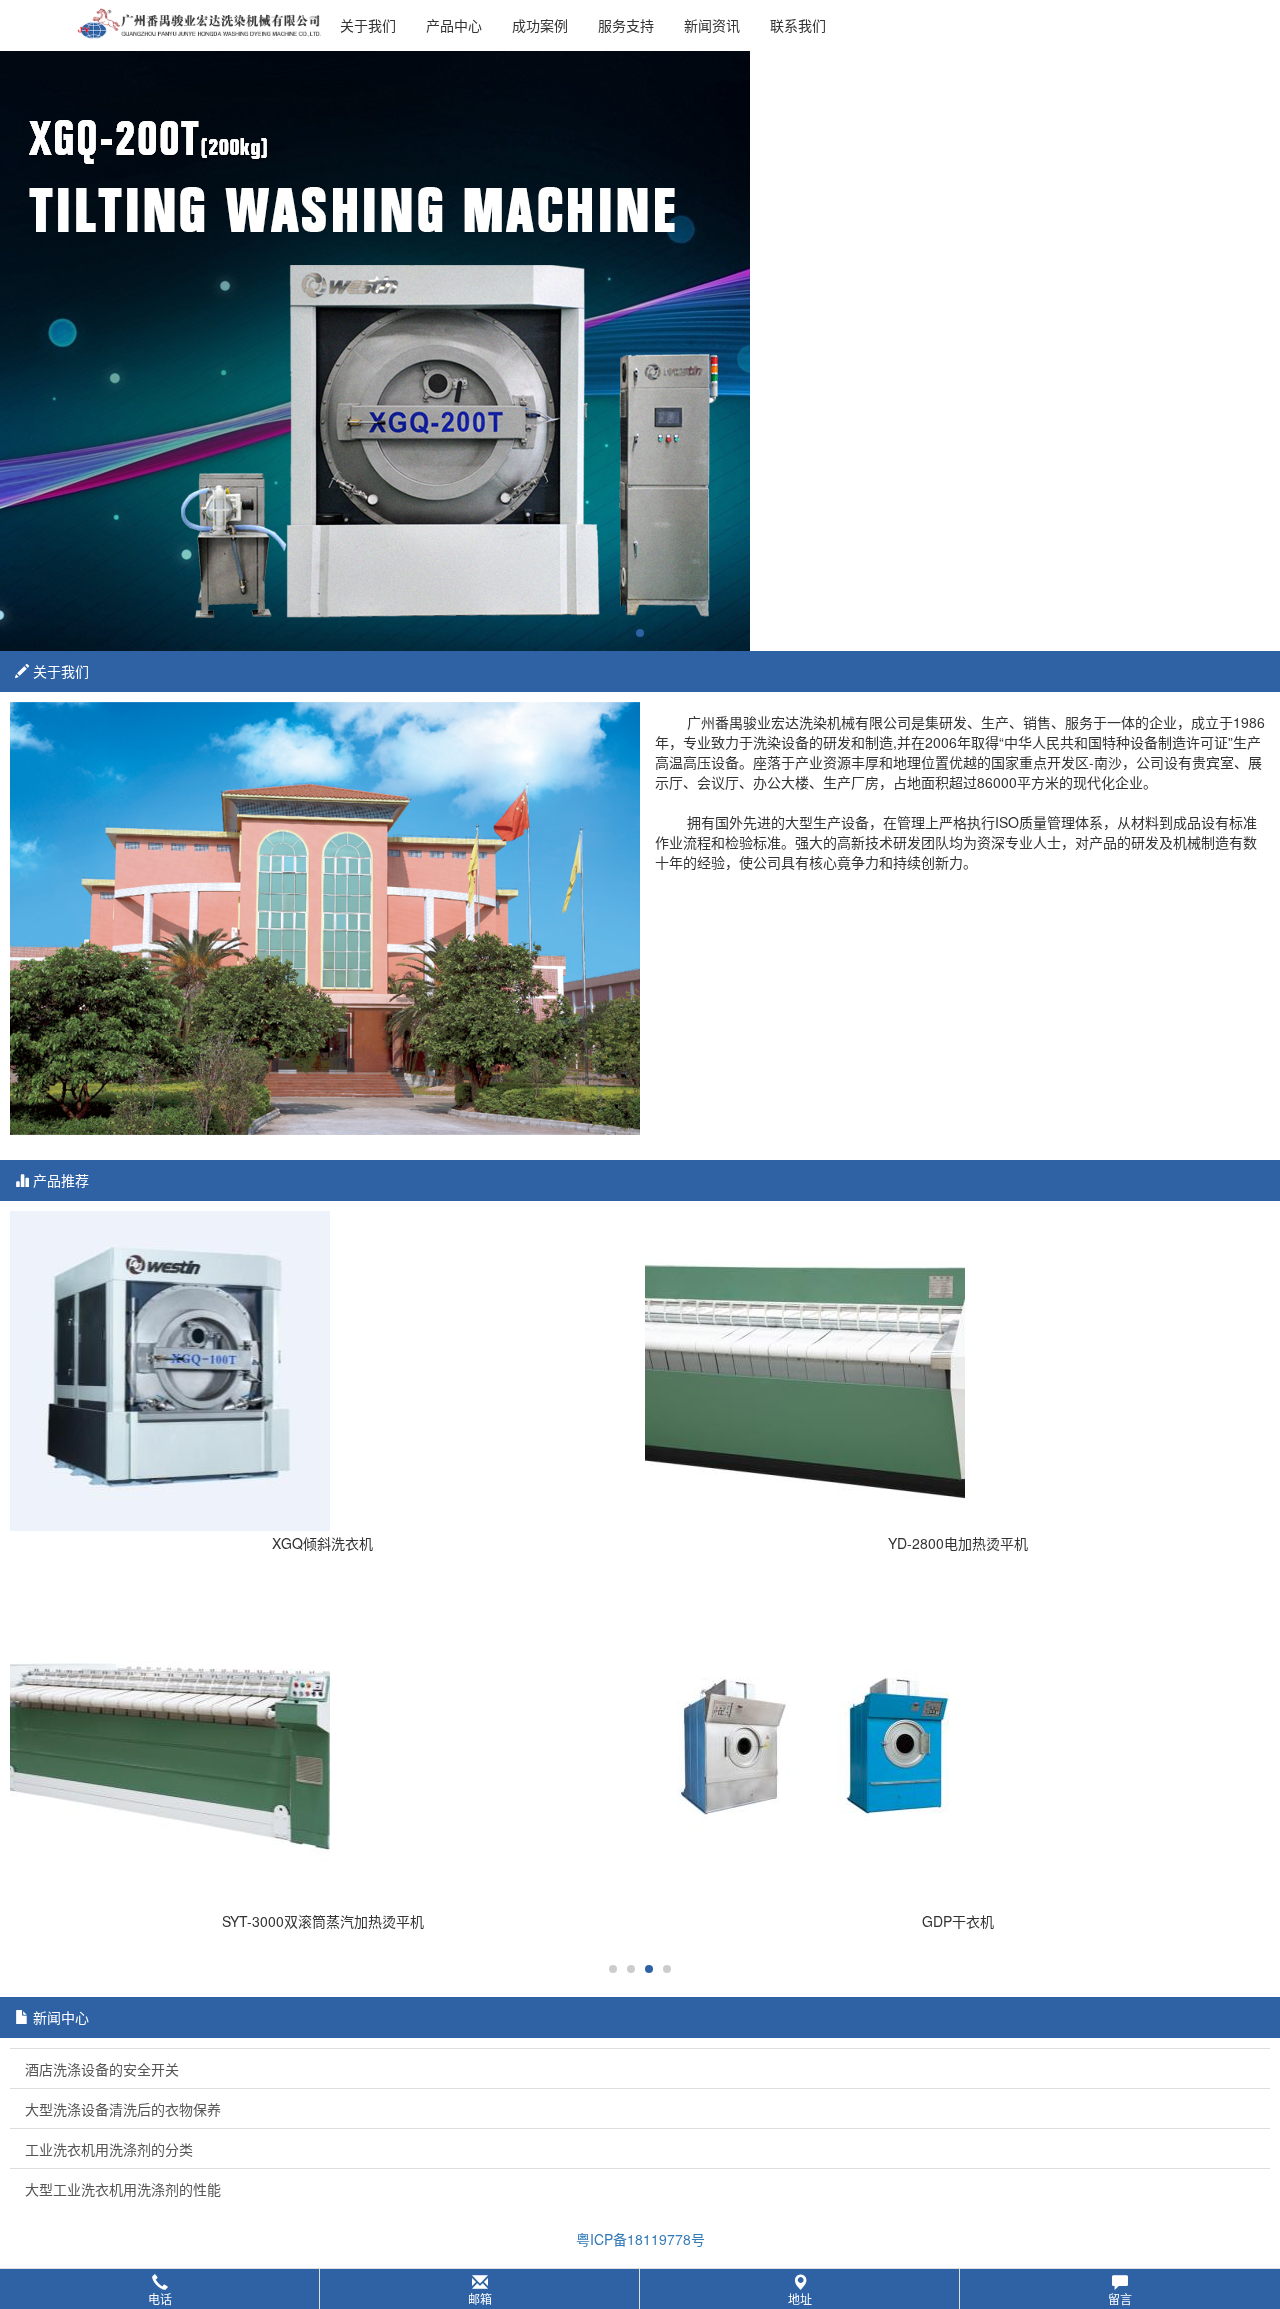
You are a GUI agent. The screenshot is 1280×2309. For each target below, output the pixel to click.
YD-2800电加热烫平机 (958, 1543)
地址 (800, 2298)
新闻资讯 (712, 25)
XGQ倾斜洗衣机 (322, 1543)
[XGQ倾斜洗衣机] (322, 1371)
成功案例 (540, 25)
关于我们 (368, 25)
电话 (160, 2298)
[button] (640, 2289)
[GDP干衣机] (957, 1749)
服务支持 (626, 25)
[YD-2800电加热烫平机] (957, 1371)
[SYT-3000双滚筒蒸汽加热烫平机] (322, 1749)
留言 (1120, 2298)
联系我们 (798, 25)
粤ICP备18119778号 (640, 2239)
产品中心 (454, 25)
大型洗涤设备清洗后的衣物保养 (123, 2109)
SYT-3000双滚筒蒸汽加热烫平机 (323, 1921)
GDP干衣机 (958, 1921)
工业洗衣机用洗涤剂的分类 (109, 2149)
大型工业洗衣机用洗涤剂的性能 (123, 2189)
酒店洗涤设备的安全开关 (102, 2069)
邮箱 (480, 2298)
